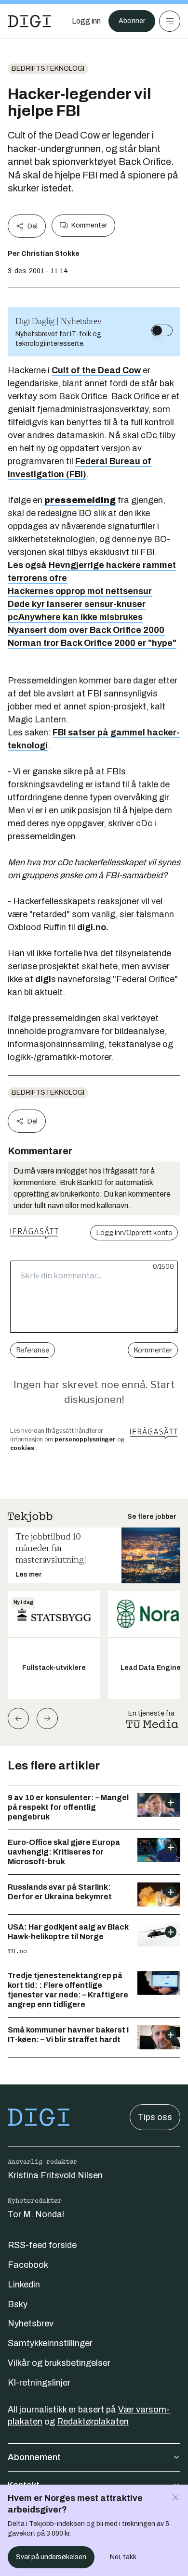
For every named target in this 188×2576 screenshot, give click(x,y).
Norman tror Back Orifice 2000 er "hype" (92, 643)
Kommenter (89, 225)
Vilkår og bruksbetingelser (59, 2363)
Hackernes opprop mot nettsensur (80, 591)
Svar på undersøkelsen (51, 2557)
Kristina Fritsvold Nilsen (55, 2175)
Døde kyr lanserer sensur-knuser (77, 604)
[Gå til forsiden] (29, 21)
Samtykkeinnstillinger (50, 2343)
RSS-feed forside (42, 2245)
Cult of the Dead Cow (96, 370)
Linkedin (24, 2285)
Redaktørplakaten (93, 2422)
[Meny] (170, 21)
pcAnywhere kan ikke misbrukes (75, 617)
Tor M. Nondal (36, 2214)
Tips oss (155, 2117)
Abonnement (34, 2457)
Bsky (18, 2304)
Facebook (28, 2265)
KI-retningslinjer (39, 2383)
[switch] (162, 330)
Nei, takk (123, 2557)
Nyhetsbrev (31, 2323)
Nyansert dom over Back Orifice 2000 (86, 630)
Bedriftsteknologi (48, 69)
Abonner (132, 21)
